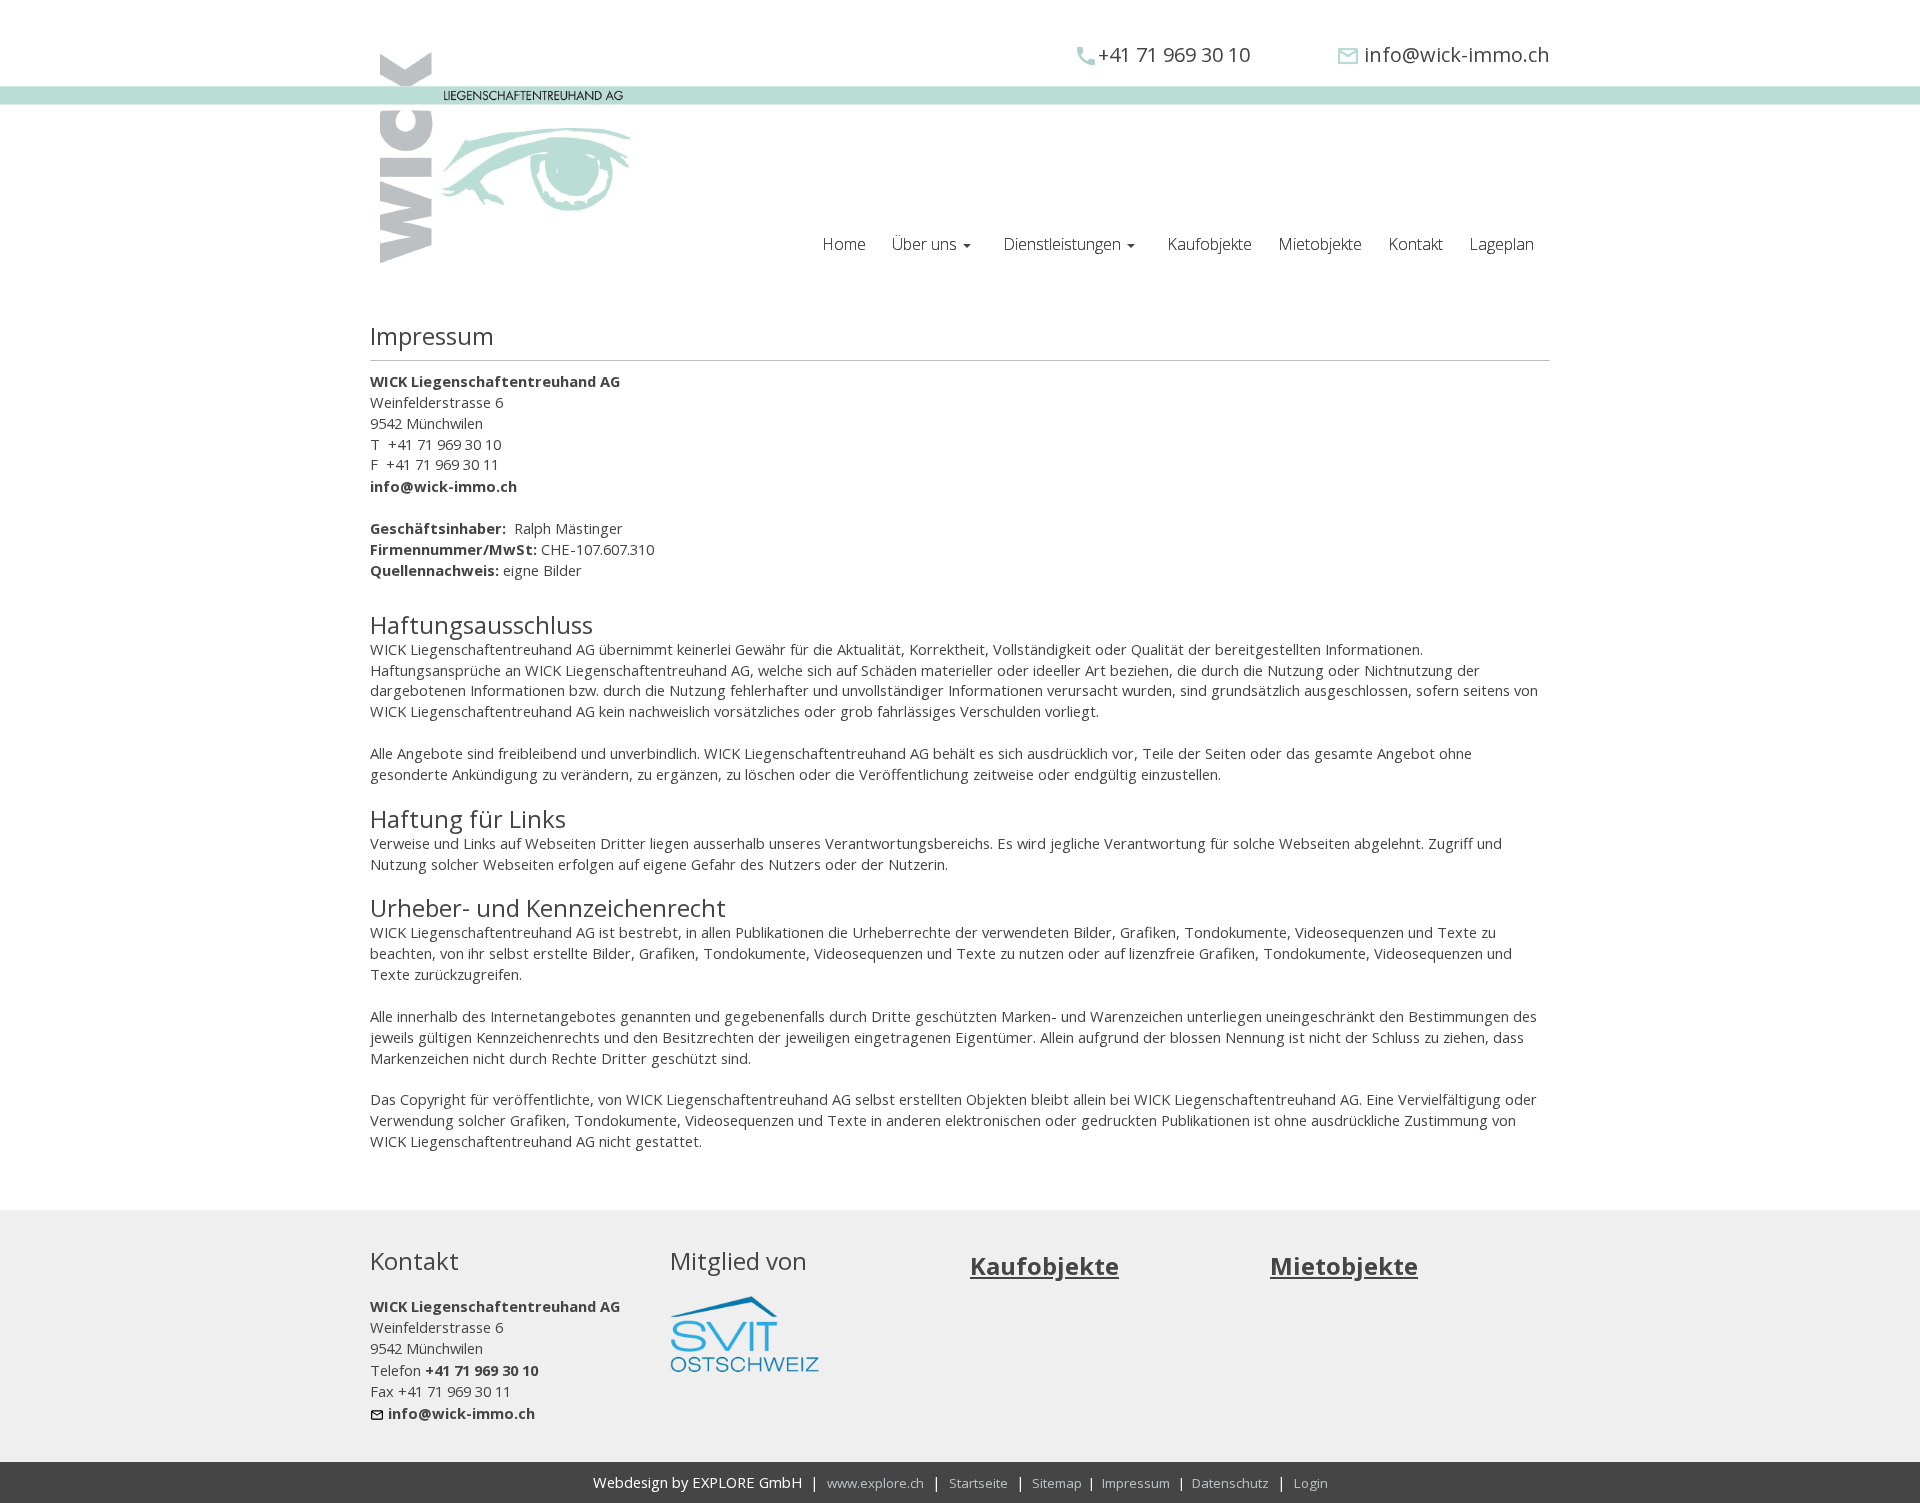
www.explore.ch (875, 1483)
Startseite (978, 1483)
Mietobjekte (1344, 1265)
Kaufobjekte (1044, 1265)
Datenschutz (1230, 1483)
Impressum (1136, 1483)
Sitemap (1058, 1483)
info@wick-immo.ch (1457, 54)
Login (1311, 1483)
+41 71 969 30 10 (1174, 54)
